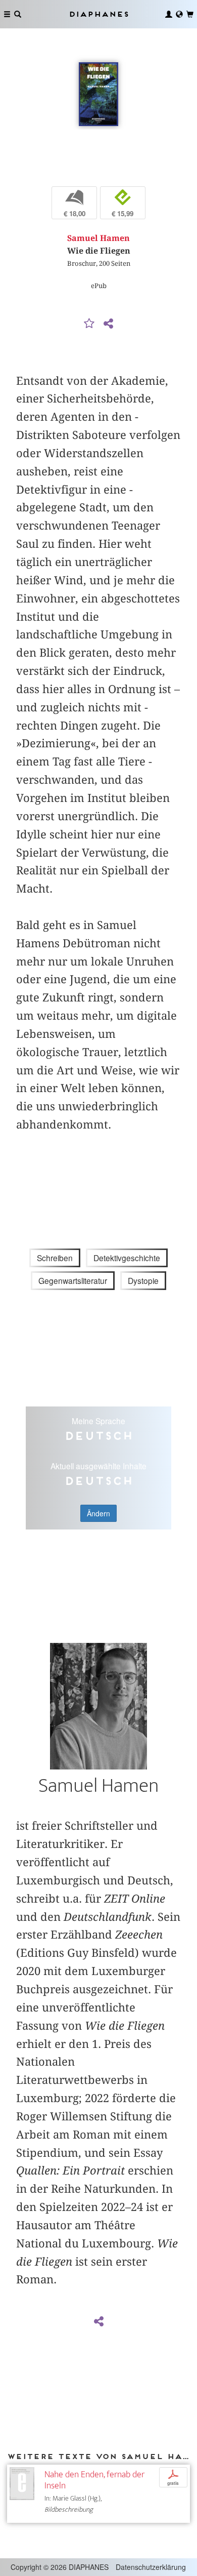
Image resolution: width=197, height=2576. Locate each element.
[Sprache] (179, 14)
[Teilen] (108, 324)
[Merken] (89, 324)
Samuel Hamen (98, 238)
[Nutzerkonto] (169, 14)
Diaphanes (98, 14)
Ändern (98, 1513)
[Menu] (7, 14)
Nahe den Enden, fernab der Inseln (94, 2480)
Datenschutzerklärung (151, 2567)
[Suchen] (18, 14)
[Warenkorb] (190, 14)
